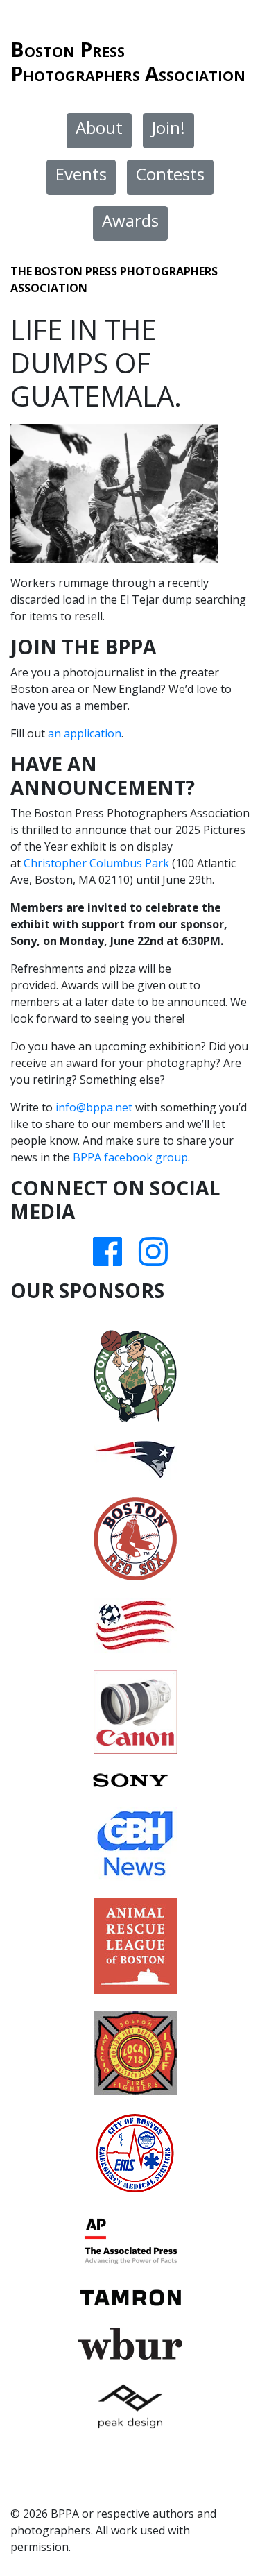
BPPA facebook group (130, 1157)
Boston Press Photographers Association (128, 61)
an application (85, 733)
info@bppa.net (94, 1107)
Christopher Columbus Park (96, 863)
